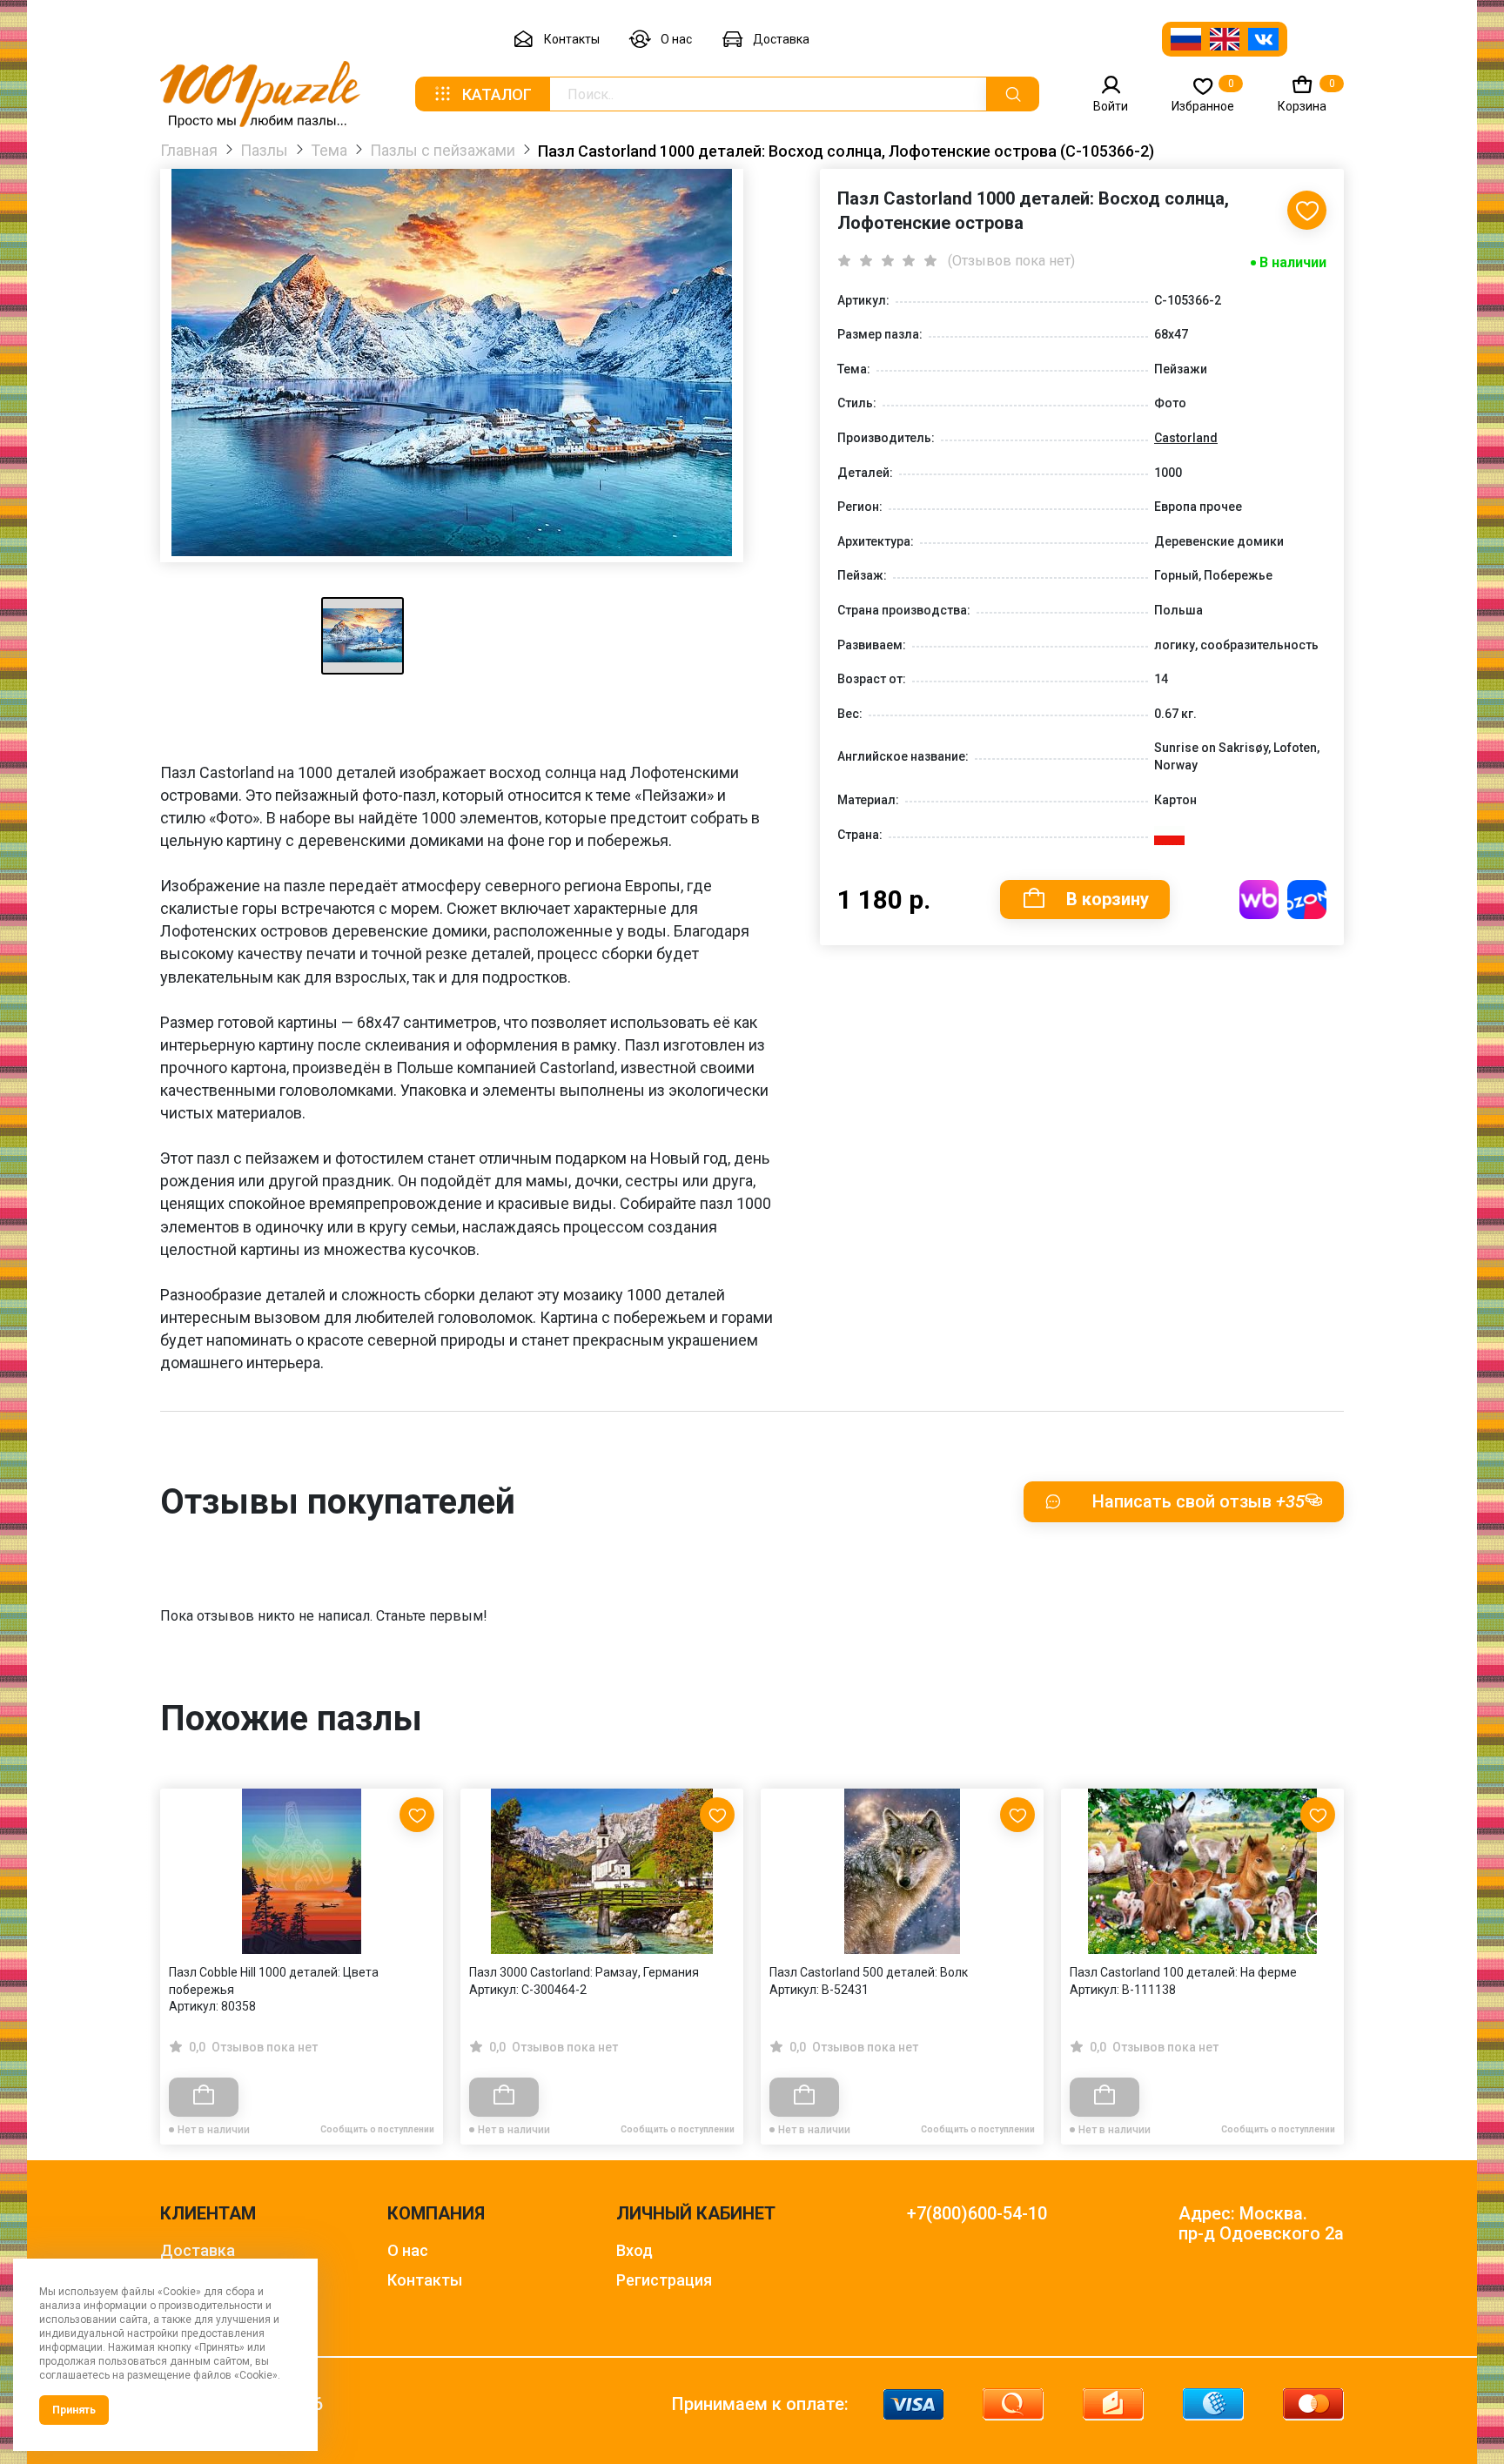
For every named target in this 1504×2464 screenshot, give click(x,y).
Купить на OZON (1307, 900)
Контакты (572, 39)
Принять (74, 2410)
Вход (634, 2250)
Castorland (1186, 438)
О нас (676, 39)
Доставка (781, 39)
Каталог (497, 94)
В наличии (1293, 262)
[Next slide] (1322, 1929)
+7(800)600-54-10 (977, 2214)
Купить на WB (1259, 900)
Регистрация (664, 2280)
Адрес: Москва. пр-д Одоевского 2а (1261, 2224)
